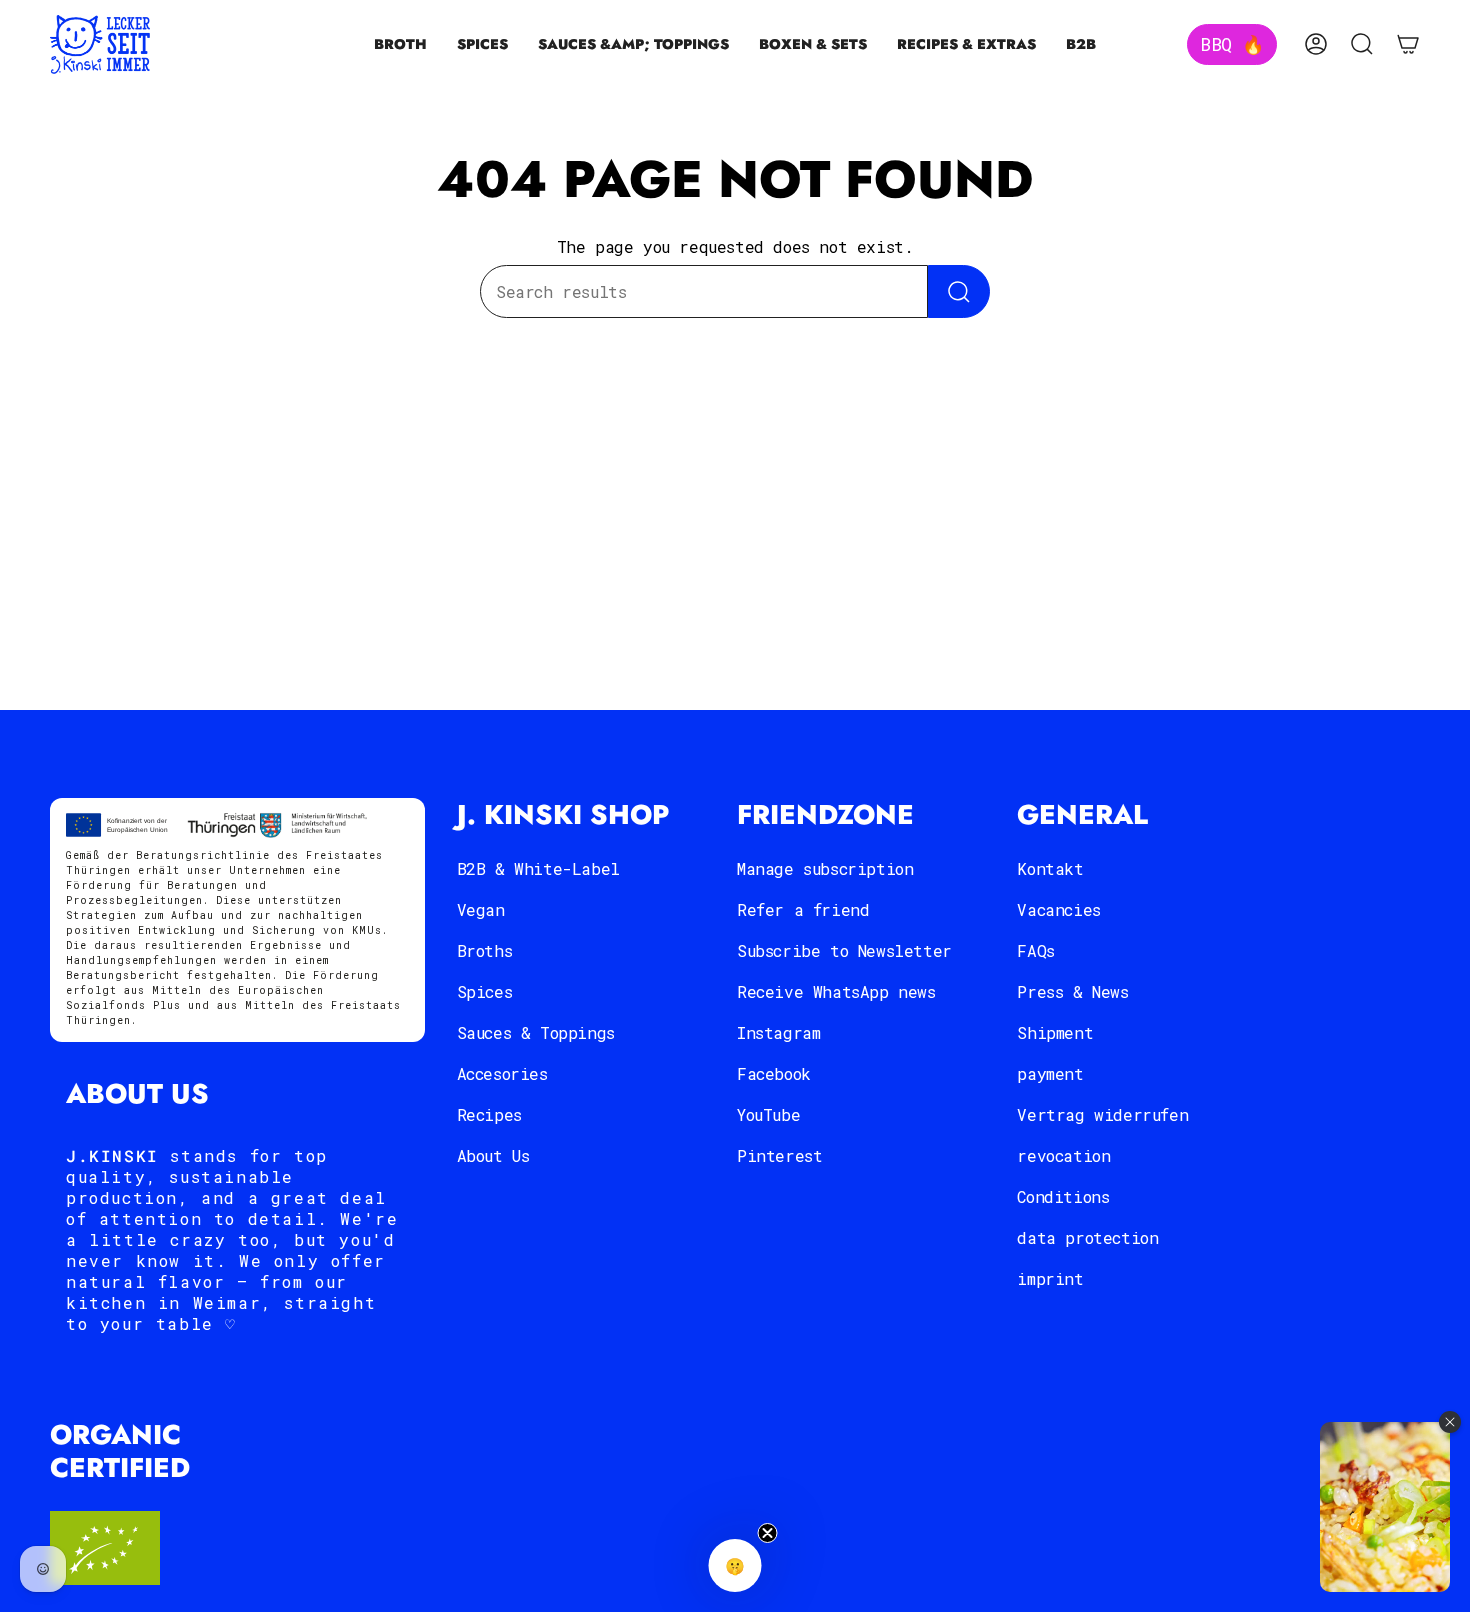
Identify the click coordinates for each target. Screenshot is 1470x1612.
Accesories (502, 1073)
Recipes (489, 1114)
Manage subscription (825, 868)
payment (1050, 1073)
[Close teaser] (768, 1533)
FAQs (1035, 950)
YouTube (768, 1114)
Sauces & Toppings (536, 1032)
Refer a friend (803, 909)
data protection (1087, 1237)
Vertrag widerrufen (1102, 1114)
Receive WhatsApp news (836, 991)
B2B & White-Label (538, 868)
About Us (493, 1155)
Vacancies (1058, 909)
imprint (1050, 1278)
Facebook (774, 1073)
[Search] (959, 291)
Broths (485, 950)
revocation (1063, 1155)
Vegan (481, 909)
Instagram (778, 1032)
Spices (485, 991)
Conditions (1063, 1196)
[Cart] (1408, 44)
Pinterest (779, 1155)
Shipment (1055, 1032)
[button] (400, 44)
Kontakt (1050, 868)
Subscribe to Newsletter (844, 950)
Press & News (1072, 991)
